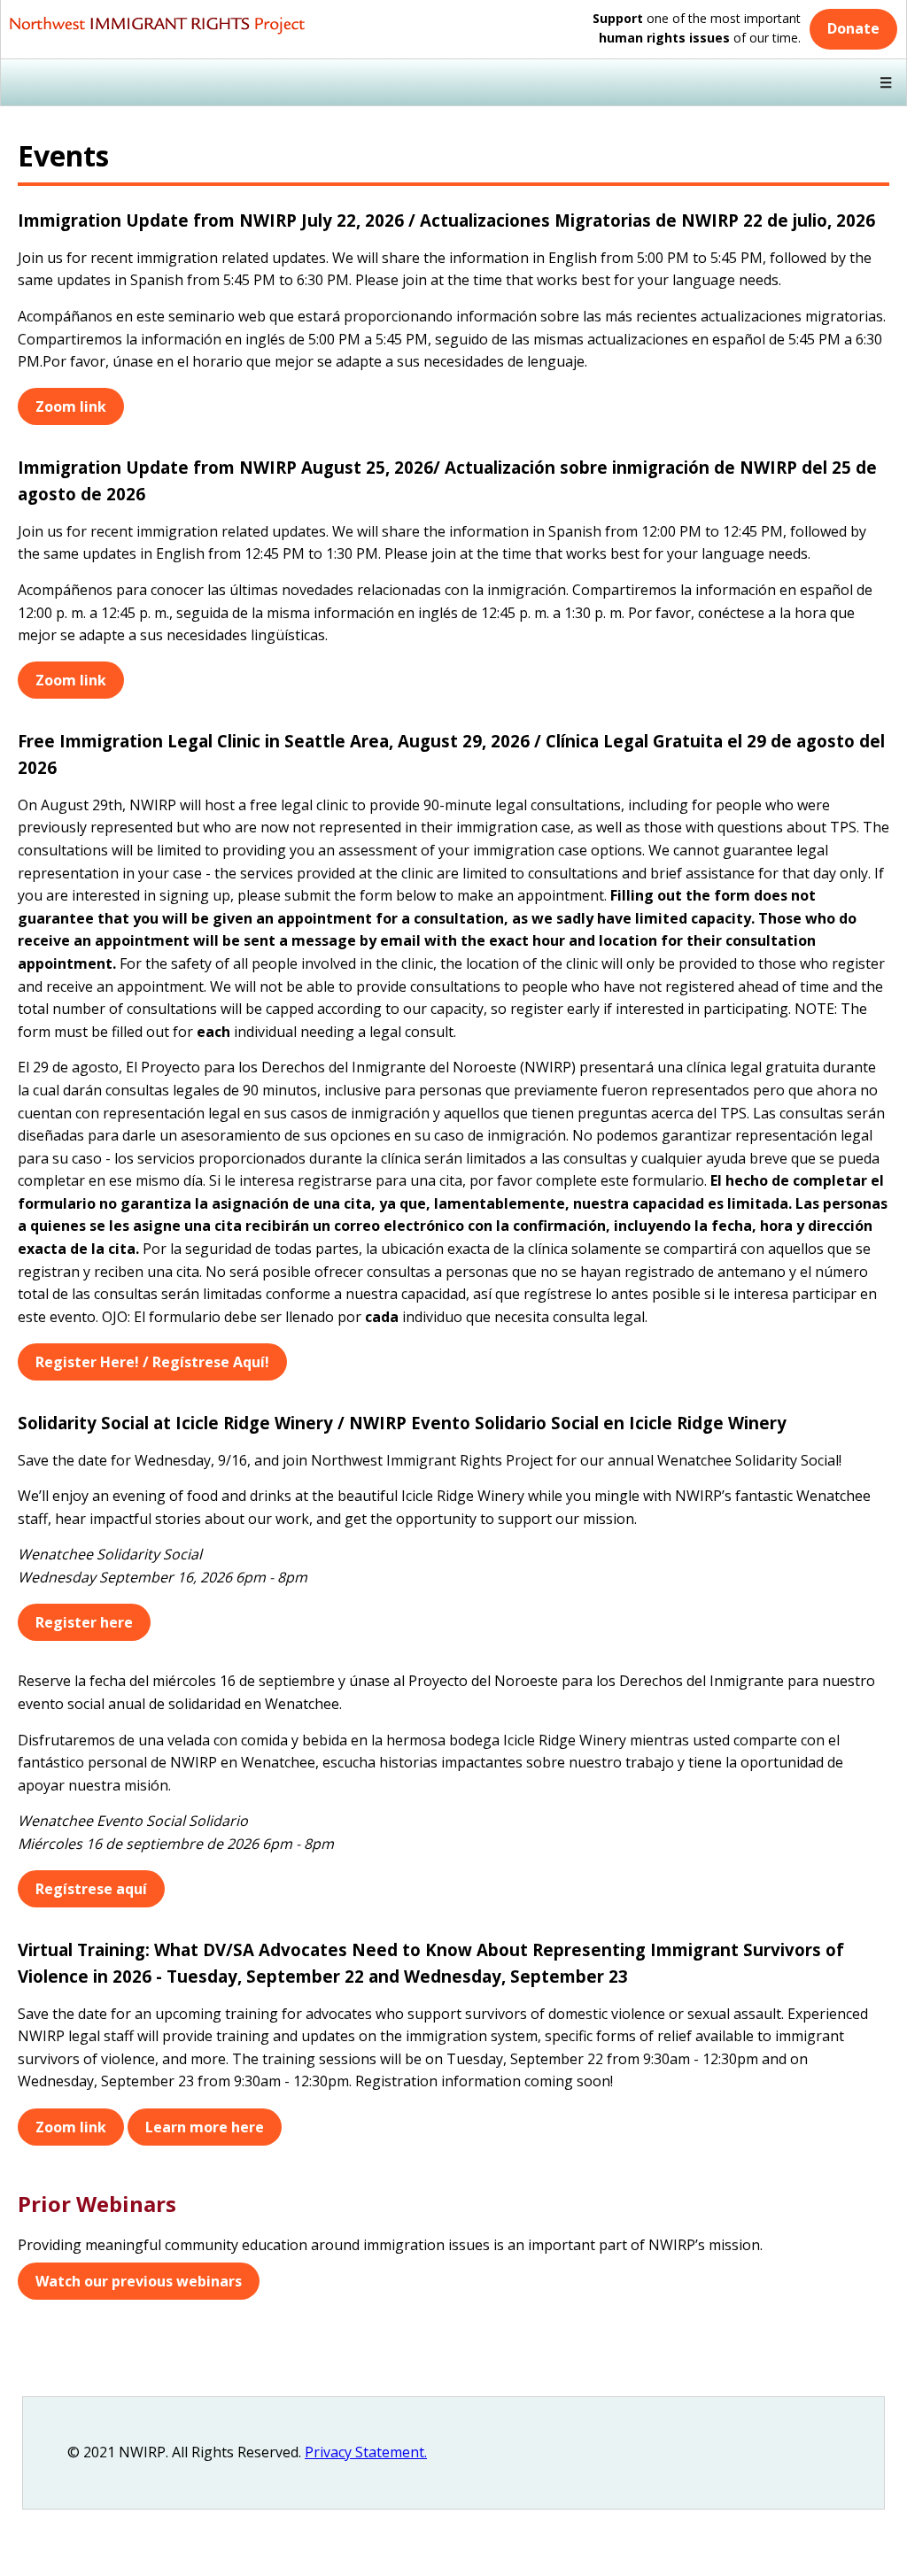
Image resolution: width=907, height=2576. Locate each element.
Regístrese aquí (91, 1889)
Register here (84, 1622)
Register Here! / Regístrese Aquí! (152, 1362)
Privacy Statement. (366, 2452)
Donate (853, 28)
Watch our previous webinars (139, 2281)
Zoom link (71, 406)
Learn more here (205, 2127)
